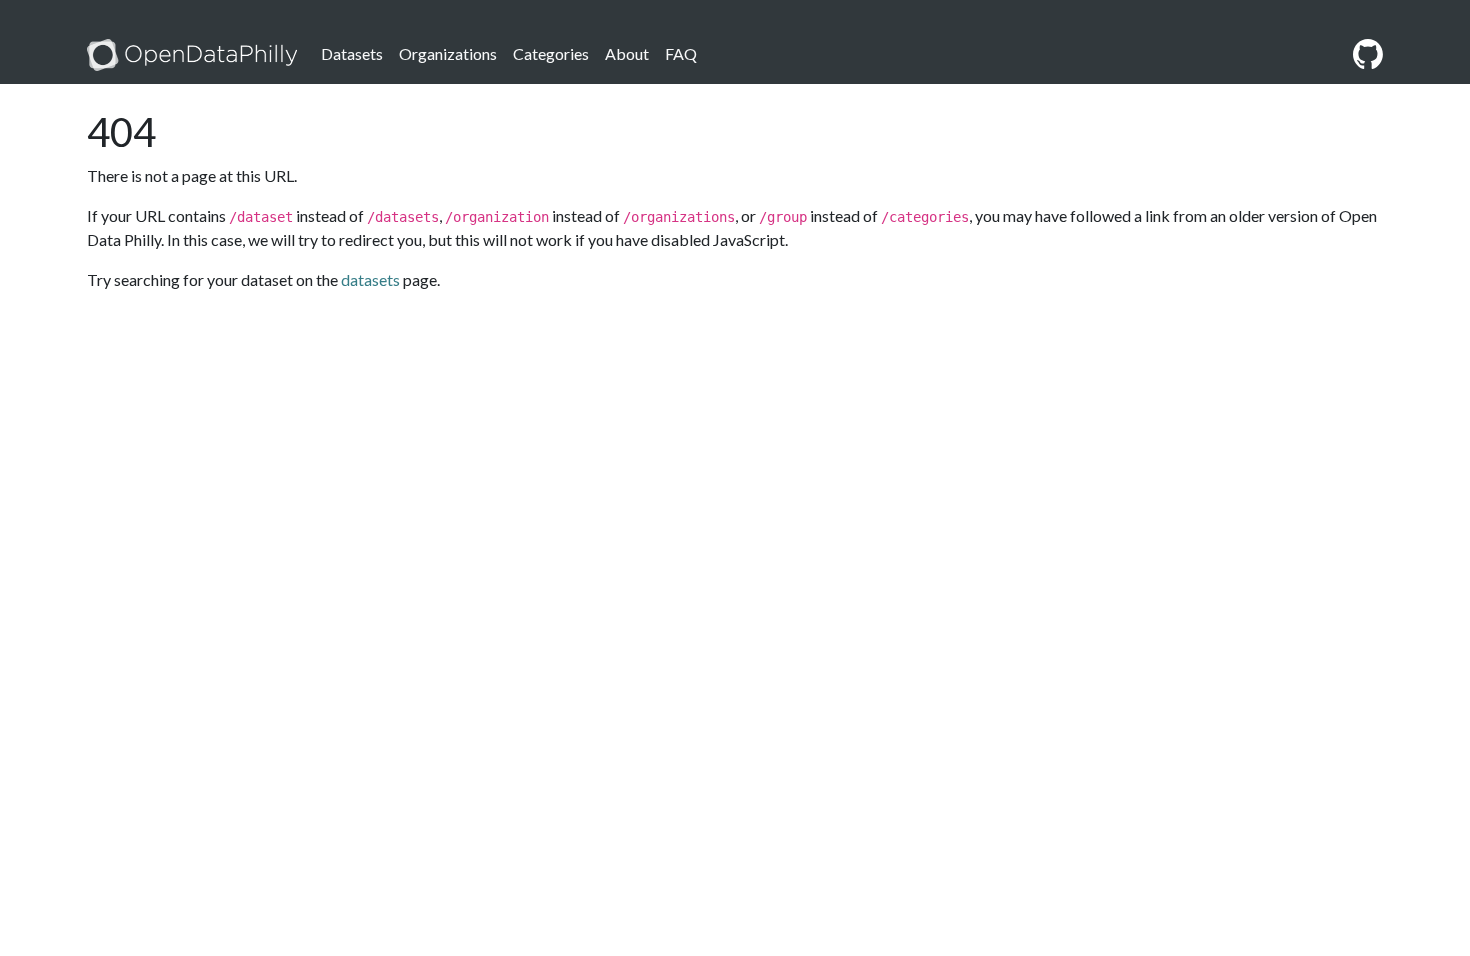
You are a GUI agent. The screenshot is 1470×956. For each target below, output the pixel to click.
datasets (370, 279)
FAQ (681, 53)
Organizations (448, 53)
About (627, 53)
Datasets (352, 53)
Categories (551, 53)
